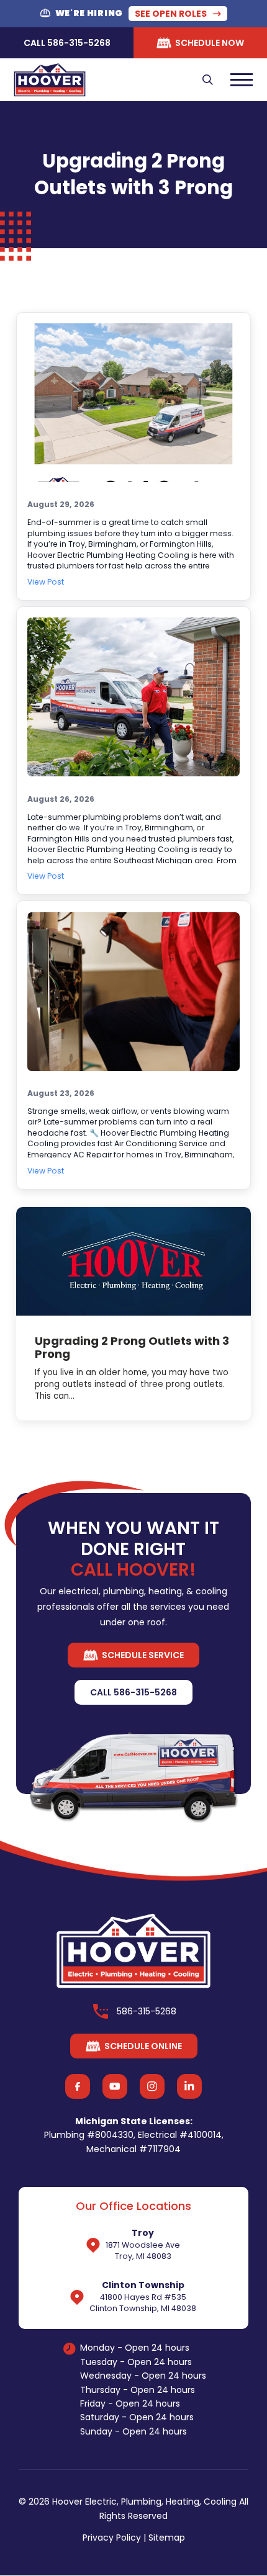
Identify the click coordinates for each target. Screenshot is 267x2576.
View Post (46, 582)
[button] (208, 79)
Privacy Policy (112, 2538)
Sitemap (167, 2538)
